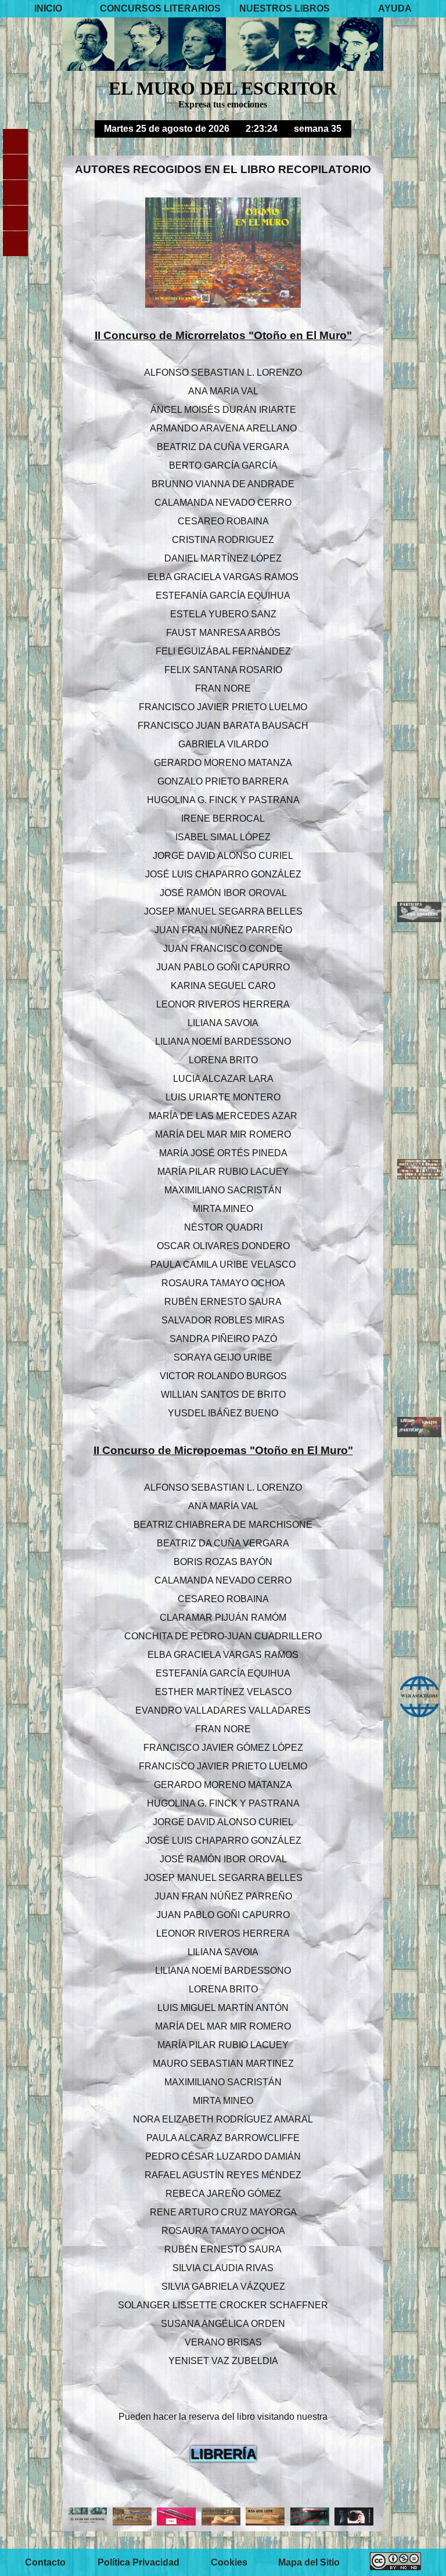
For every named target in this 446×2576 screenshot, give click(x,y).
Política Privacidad (139, 2562)
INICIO (48, 8)
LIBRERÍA (223, 2454)
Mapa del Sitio (309, 2562)
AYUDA (395, 8)
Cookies (229, 2562)
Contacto (45, 2562)
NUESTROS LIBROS (285, 8)
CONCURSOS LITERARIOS (160, 8)
